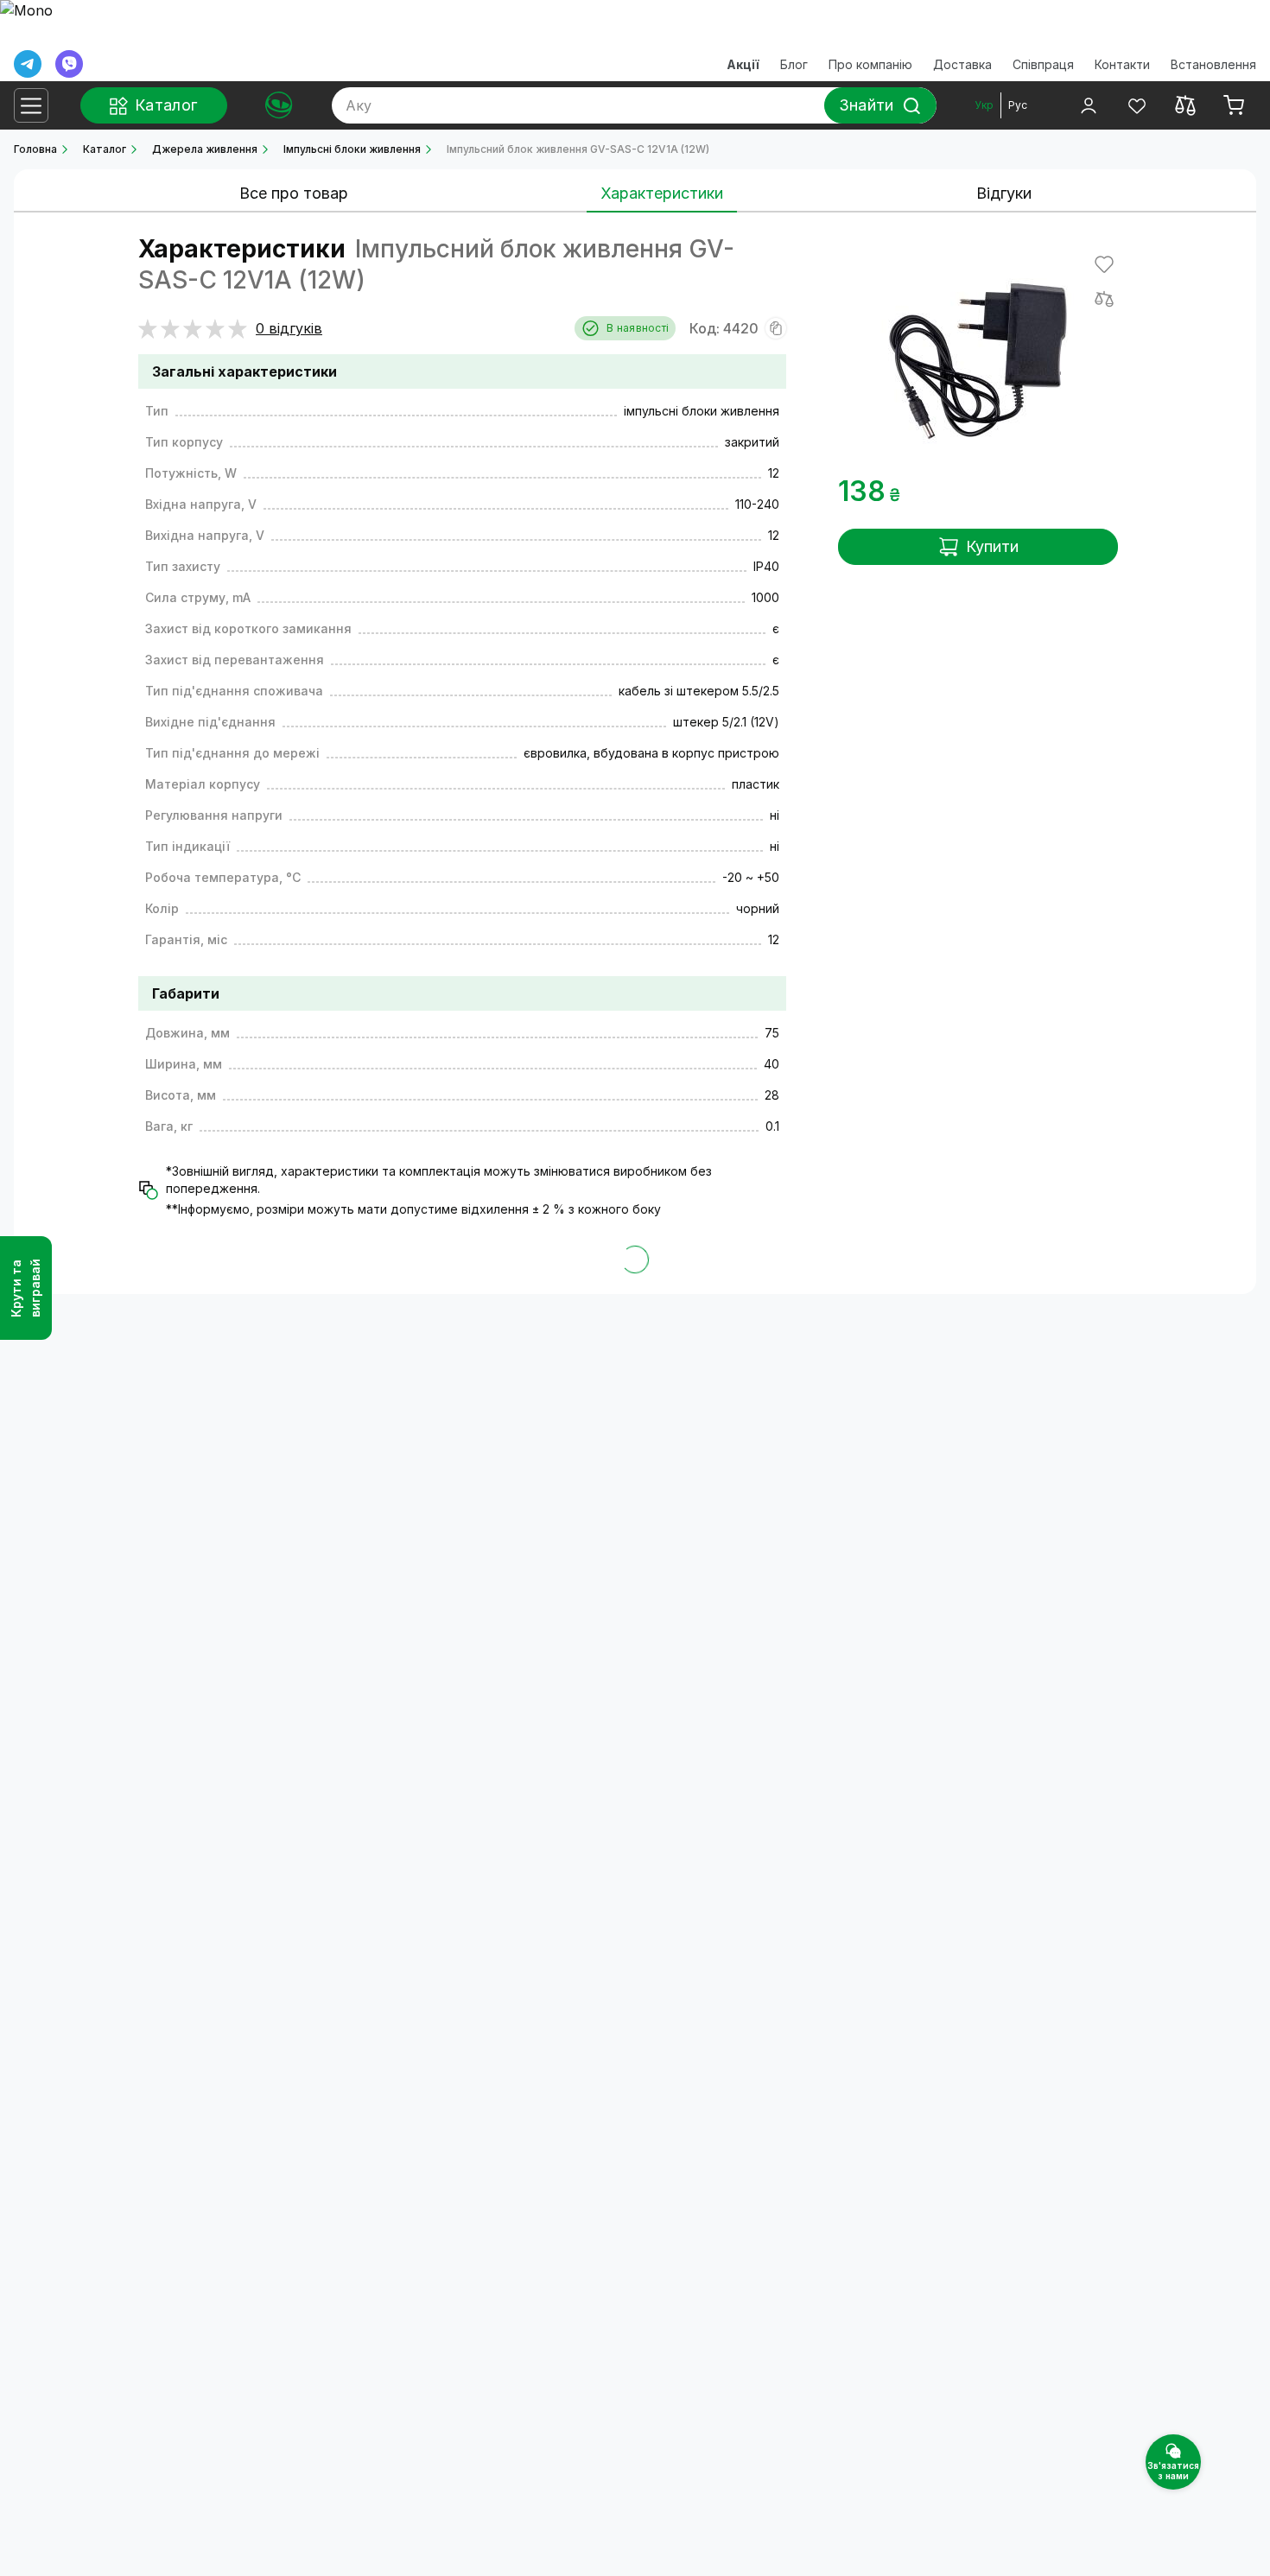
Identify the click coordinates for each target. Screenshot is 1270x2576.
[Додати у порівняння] (1104, 299)
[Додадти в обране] (1104, 264)
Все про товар (294, 193)
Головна (35, 149)
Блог (794, 64)
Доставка (962, 64)
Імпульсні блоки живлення (352, 149)
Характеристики (662, 193)
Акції (743, 64)
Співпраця (1043, 64)
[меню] (31, 105)
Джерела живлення (205, 149)
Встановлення (1213, 64)
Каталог (105, 149)
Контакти (1122, 64)
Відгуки (1004, 193)
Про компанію (870, 64)
